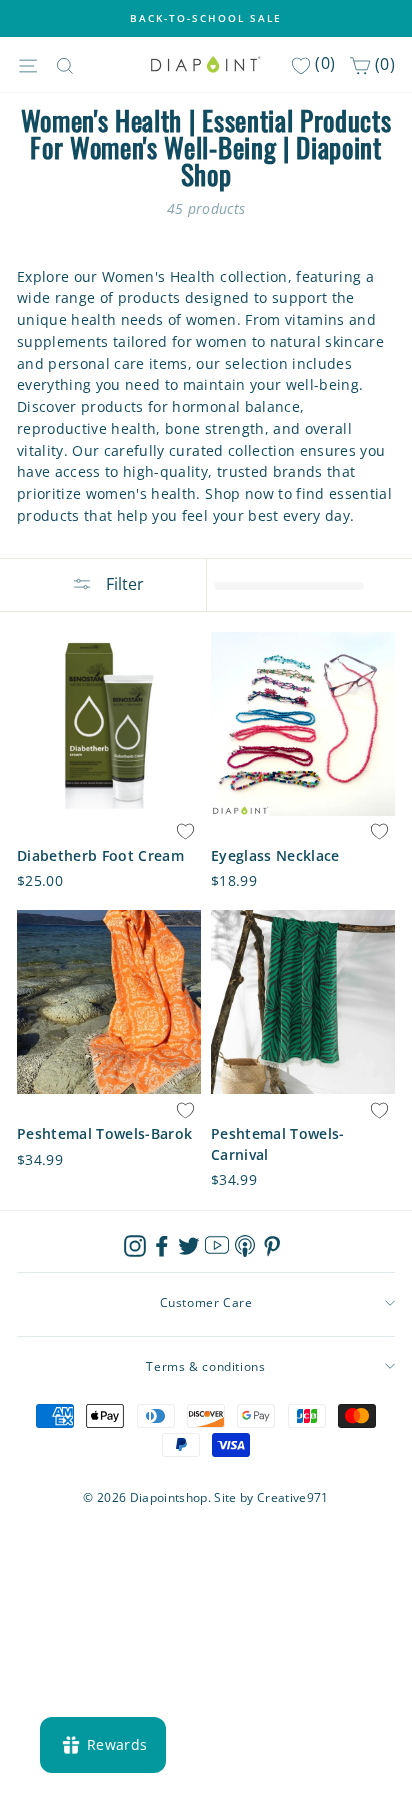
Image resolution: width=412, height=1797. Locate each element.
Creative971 (293, 1497)
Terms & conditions (205, 1366)
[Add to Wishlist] (185, 832)
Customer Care (206, 1302)
